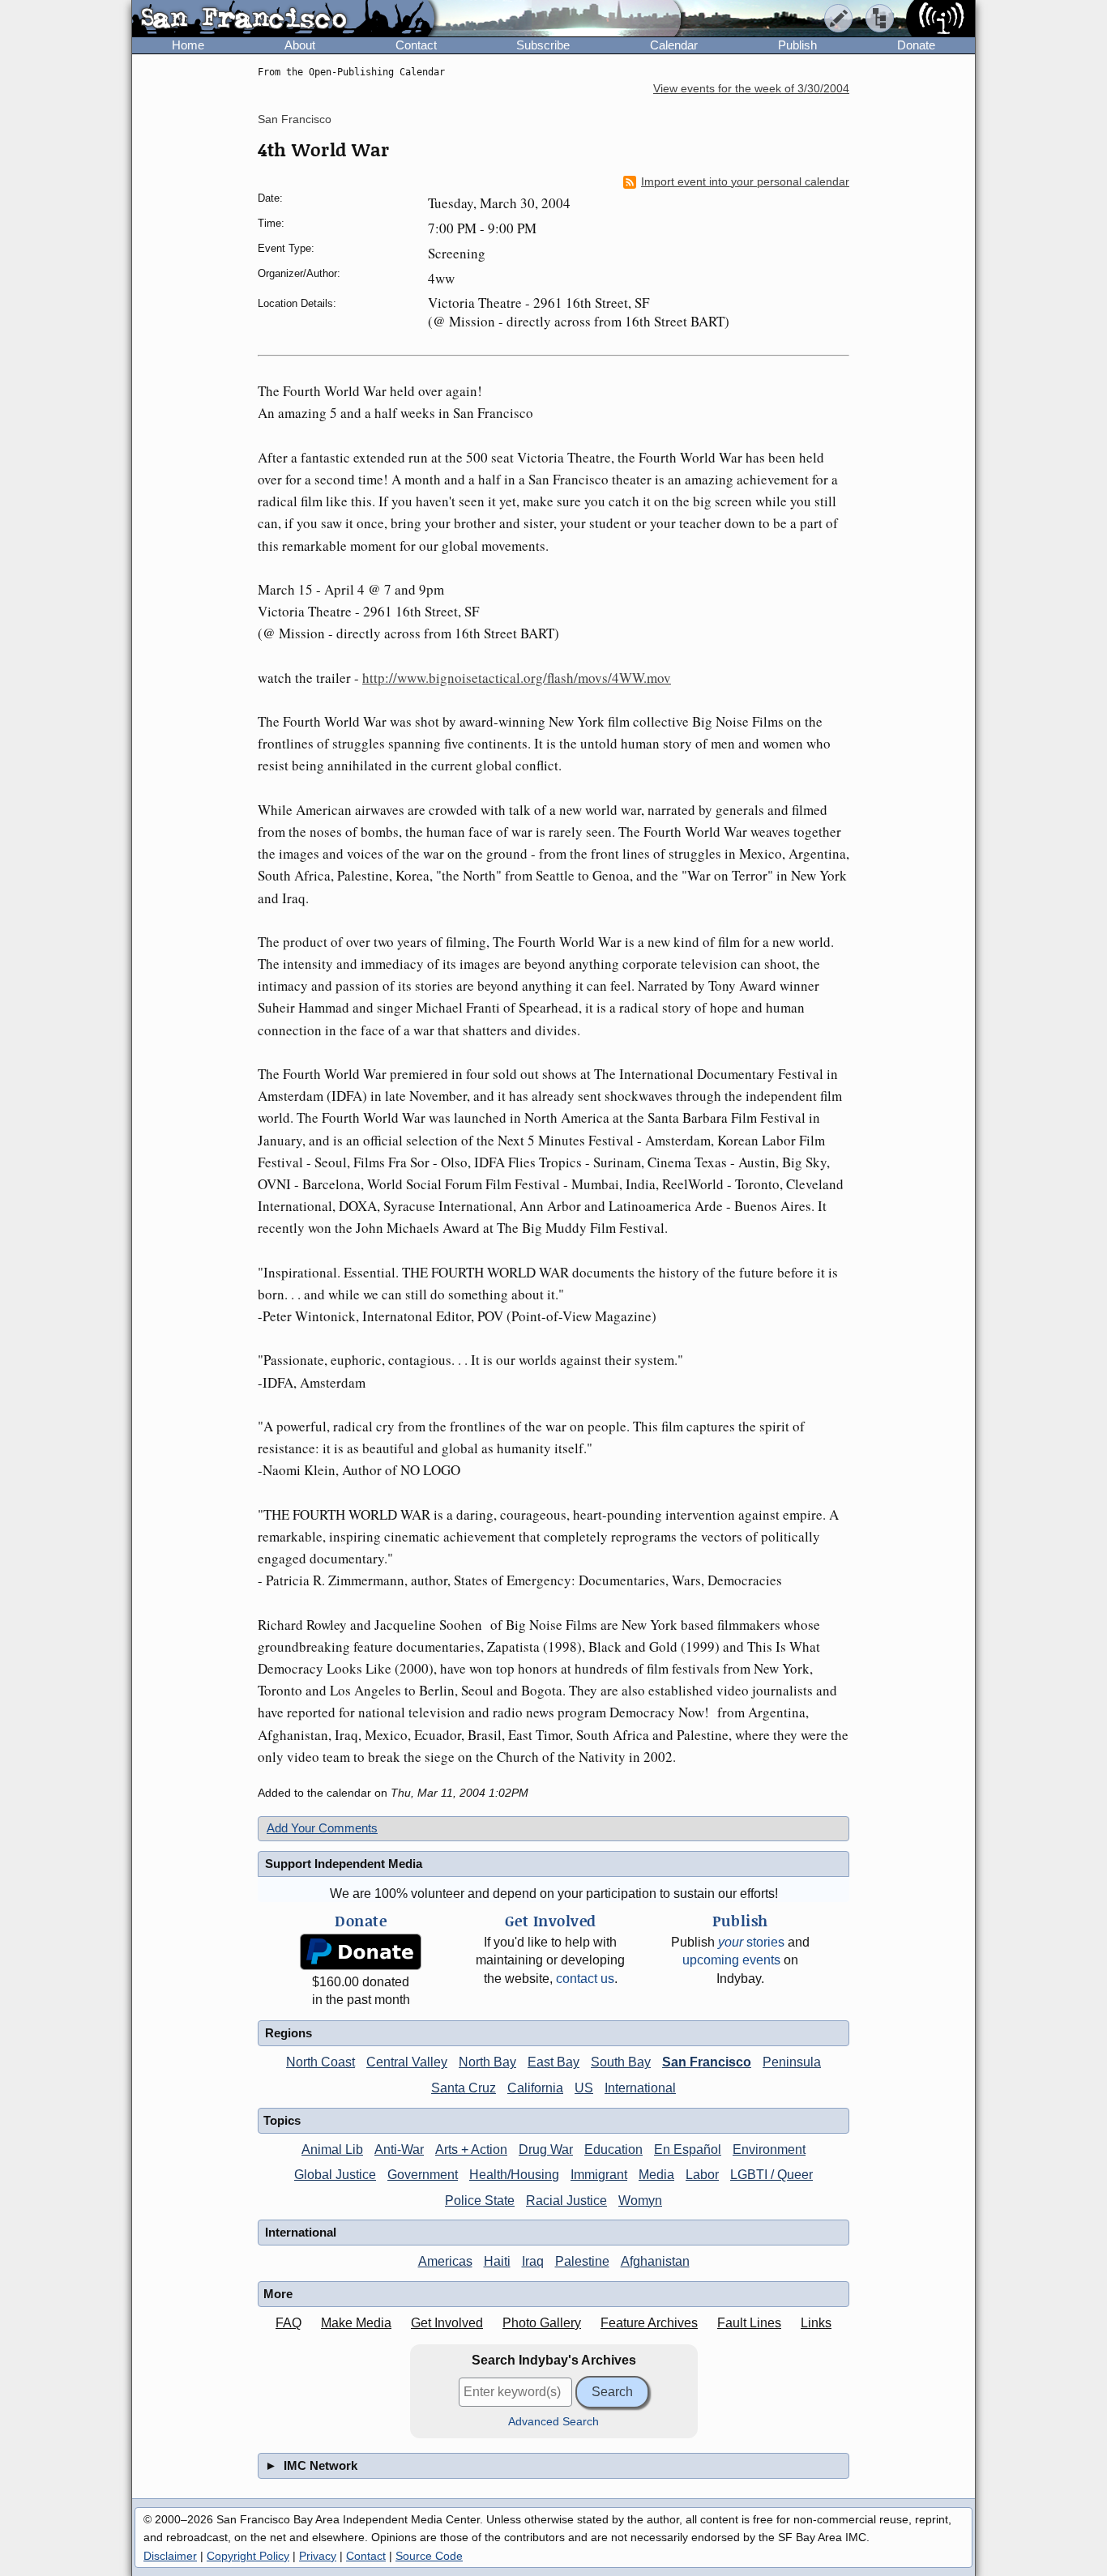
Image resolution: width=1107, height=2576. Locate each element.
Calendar (674, 45)
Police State (480, 2201)
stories (751, 1942)
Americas (445, 2261)
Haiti (497, 2261)
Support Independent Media (344, 1864)
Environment (769, 2150)
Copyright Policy (248, 2556)
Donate (916, 45)
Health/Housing (514, 2175)
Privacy (318, 2556)
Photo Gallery (542, 2323)
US (584, 2088)
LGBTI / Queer (771, 2175)
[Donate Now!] (361, 1952)
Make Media (356, 2323)
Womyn (640, 2201)
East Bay (553, 2062)
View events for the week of (751, 89)
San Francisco (295, 119)
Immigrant (599, 2175)
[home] (283, 19)
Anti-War (399, 2150)
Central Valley (407, 2062)
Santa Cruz (464, 2088)
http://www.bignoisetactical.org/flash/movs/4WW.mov (517, 678)
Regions (289, 2033)
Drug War (546, 2150)
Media (656, 2175)
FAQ (289, 2323)
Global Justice (335, 2175)
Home (188, 45)
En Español (688, 2150)
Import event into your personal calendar (745, 182)
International (640, 2088)
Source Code (429, 2556)
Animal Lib (332, 2150)
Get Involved (447, 2323)
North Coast (321, 2062)
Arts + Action (471, 2150)
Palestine (582, 2261)
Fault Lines (749, 2323)
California (535, 2088)
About (300, 45)
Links (816, 2323)
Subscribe (543, 45)
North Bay (487, 2062)
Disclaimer (170, 2556)
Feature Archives (649, 2323)
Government (423, 2175)
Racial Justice (566, 2201)
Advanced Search (553, 2422)
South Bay (621, 2062)
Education (613, 2150)
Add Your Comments (322, 1828)
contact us (585, 1979)
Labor (702, 2175)
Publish (797, 45)
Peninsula (792, 2062)
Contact (416, 45)
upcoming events (731, 1960)
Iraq (533, 2261)
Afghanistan (655, 2261)
